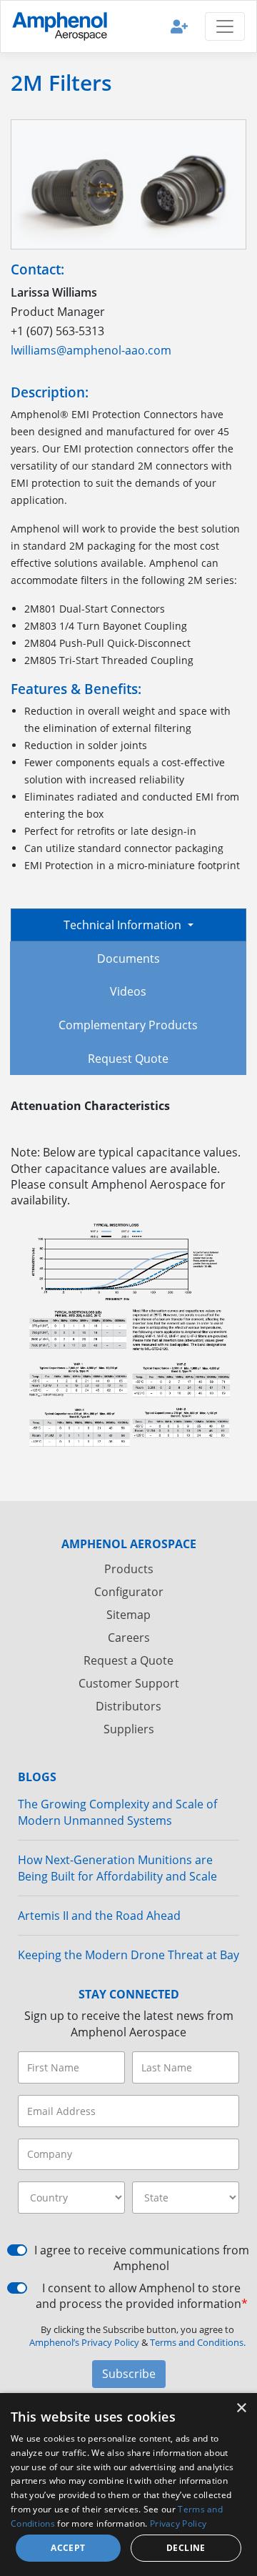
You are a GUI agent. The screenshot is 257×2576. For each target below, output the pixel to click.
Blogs (37, 1777)
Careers (129, 1638)
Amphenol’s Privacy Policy (85, 2342)
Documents (128, 958)
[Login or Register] (179, 26)
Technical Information (124, 925)
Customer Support (129, 1683)
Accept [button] (68, 2548)
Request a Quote (128, 1660)
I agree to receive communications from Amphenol (142, 2258)
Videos (128, 991)
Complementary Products (128, 1025)
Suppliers (129, 1729)
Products (129, 1569)
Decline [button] (186, 2548)
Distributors (128, 1706)
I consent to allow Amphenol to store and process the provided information (142, 2296)
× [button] (241, 2408)
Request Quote (128, 1059)
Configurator (129, 1592)
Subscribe (129, 2374)
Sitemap (128, 1615)
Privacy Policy (178, 2523)
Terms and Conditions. (198, 2342)
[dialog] (128, 2485)
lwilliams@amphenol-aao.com (91, 350)
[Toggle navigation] (225, 26)
